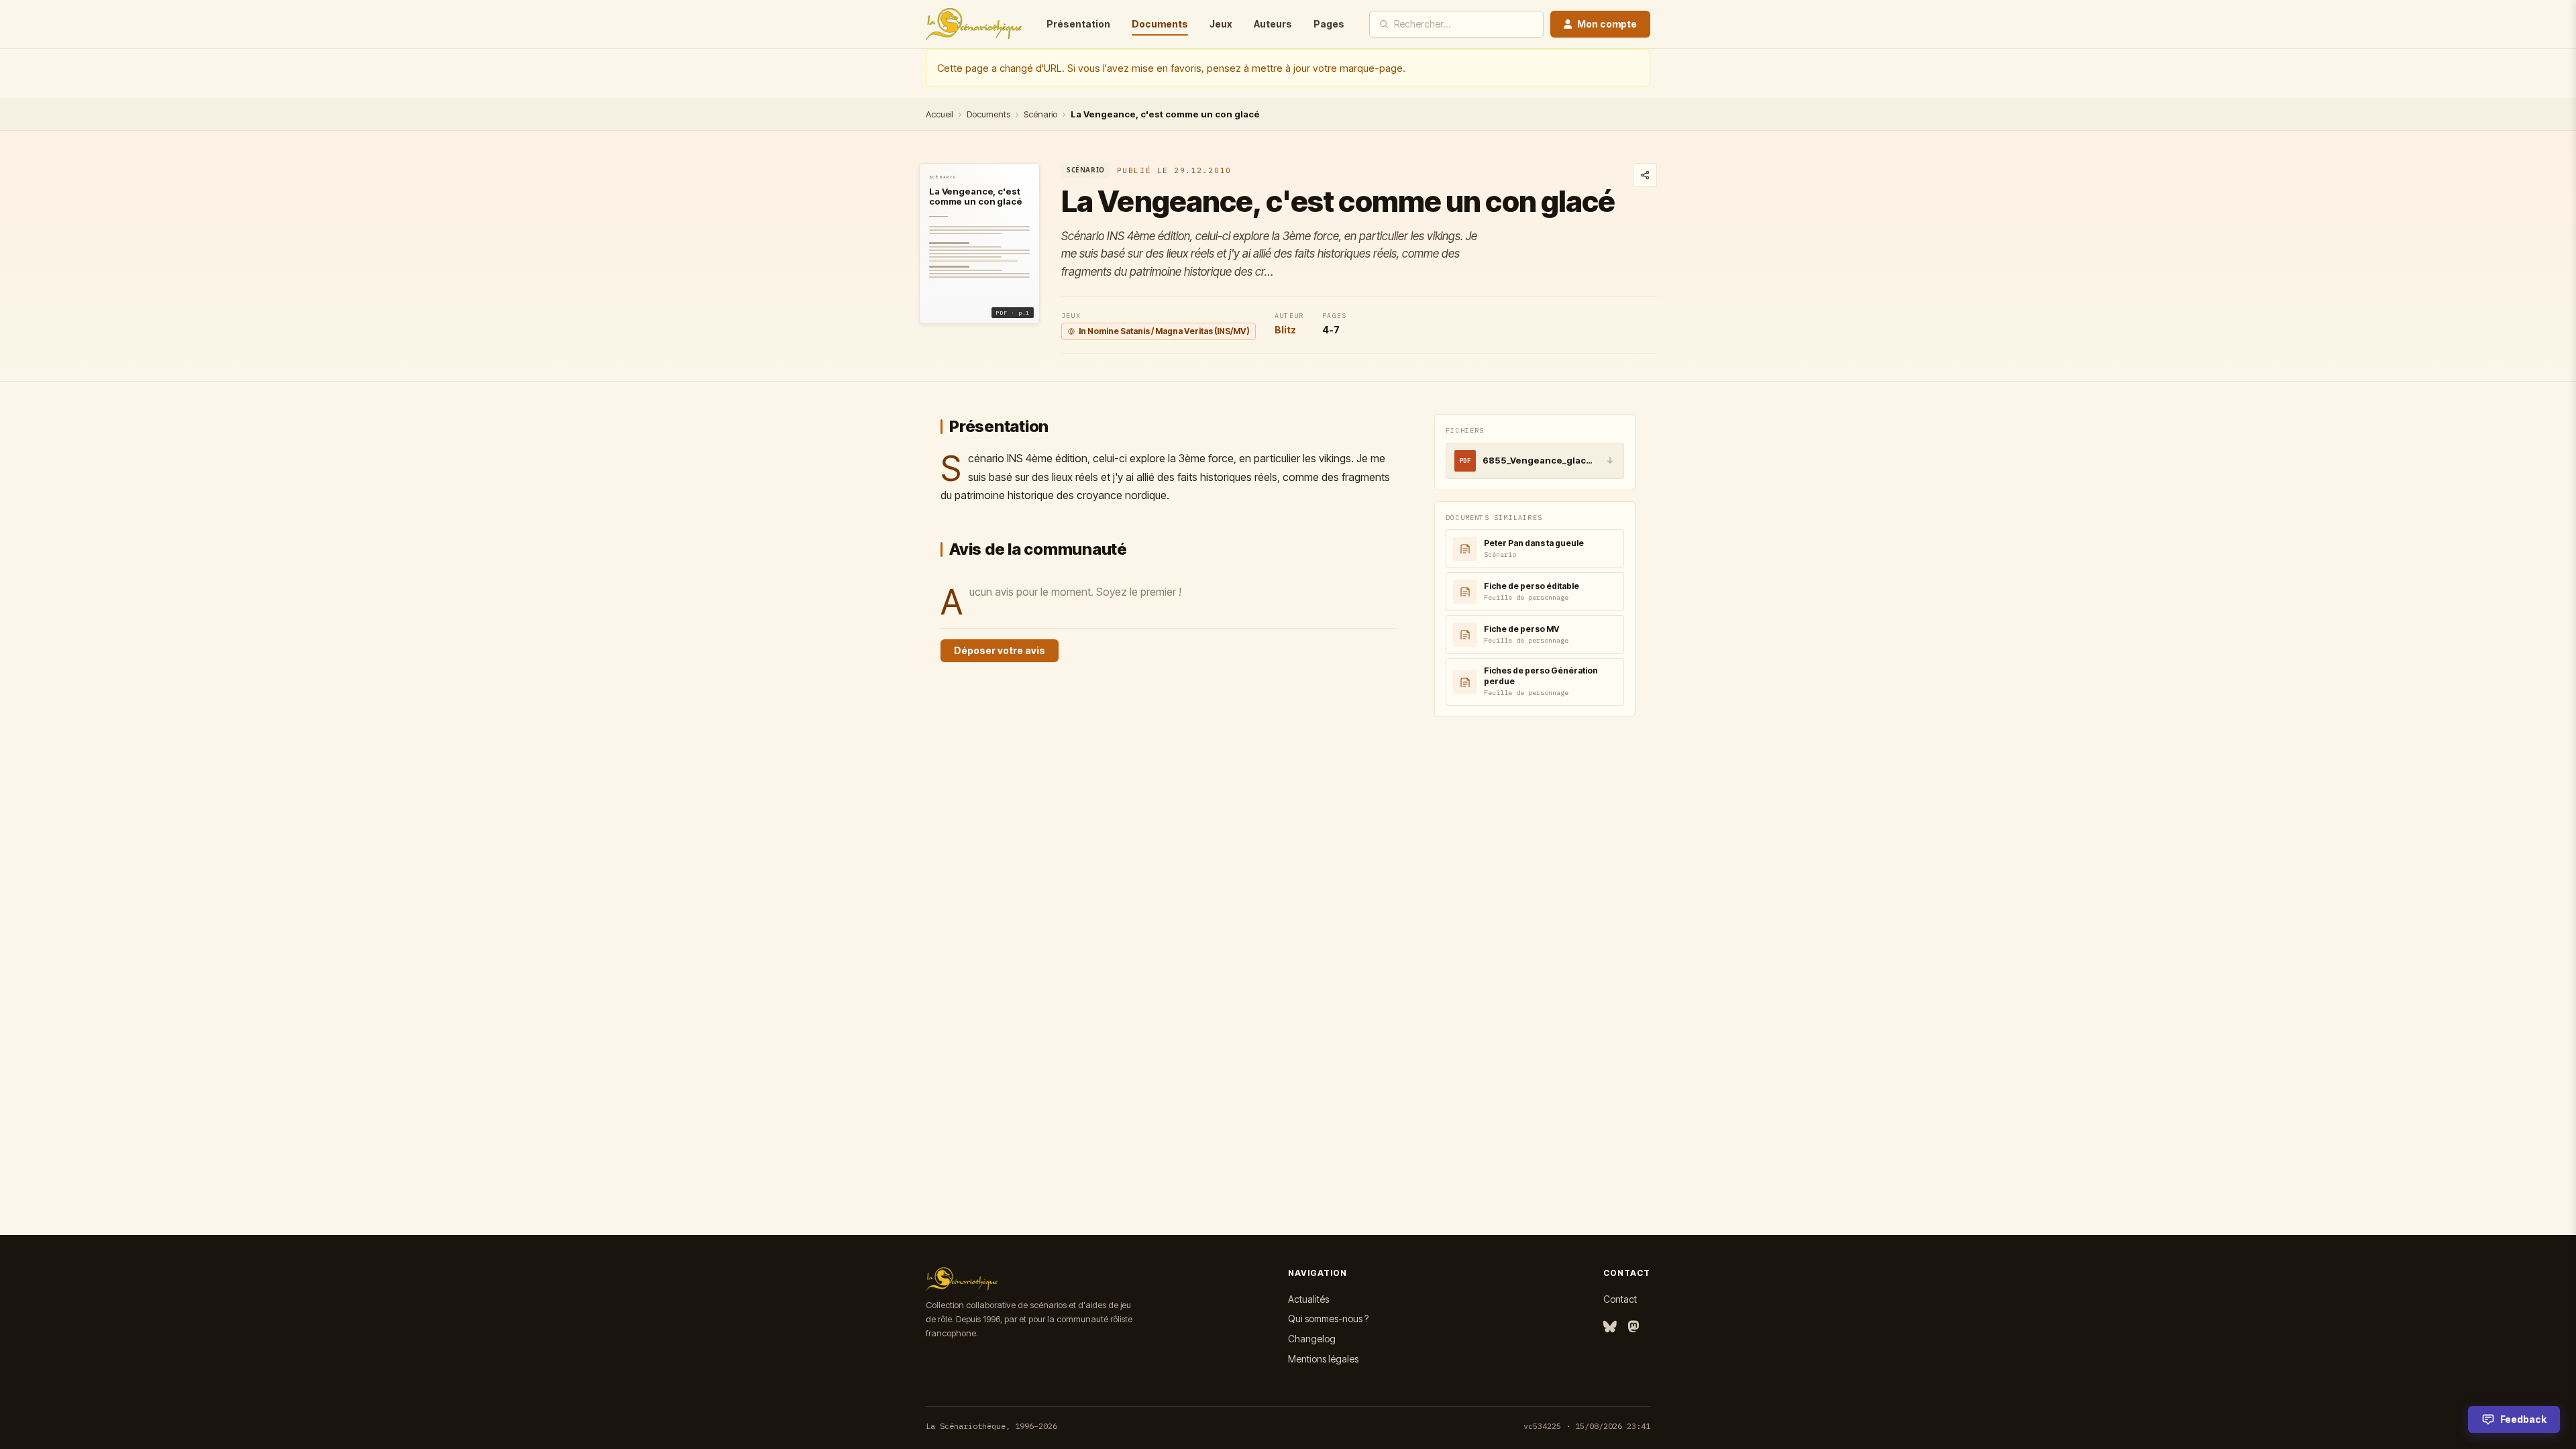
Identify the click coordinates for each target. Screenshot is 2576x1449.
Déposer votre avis (1000, 650)
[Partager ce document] (1645, 175)
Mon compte (1607, 24)
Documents (1160, 24)
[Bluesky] (1610, 1327)
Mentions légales (1323, 1359)
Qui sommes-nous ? (1328, 1319)
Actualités (1308, 1299)
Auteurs (1273, 24)
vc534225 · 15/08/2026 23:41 (1587, 1426)
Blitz (1285, 330)
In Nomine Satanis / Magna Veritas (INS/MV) (1164, 331)
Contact (1620, 1299)
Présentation (1078, 24)
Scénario (1040, 114)
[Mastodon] (1633, 1327)
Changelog (1312, 1339)
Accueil (940, 114)
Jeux (1221, 24)
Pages (1329, 24)
